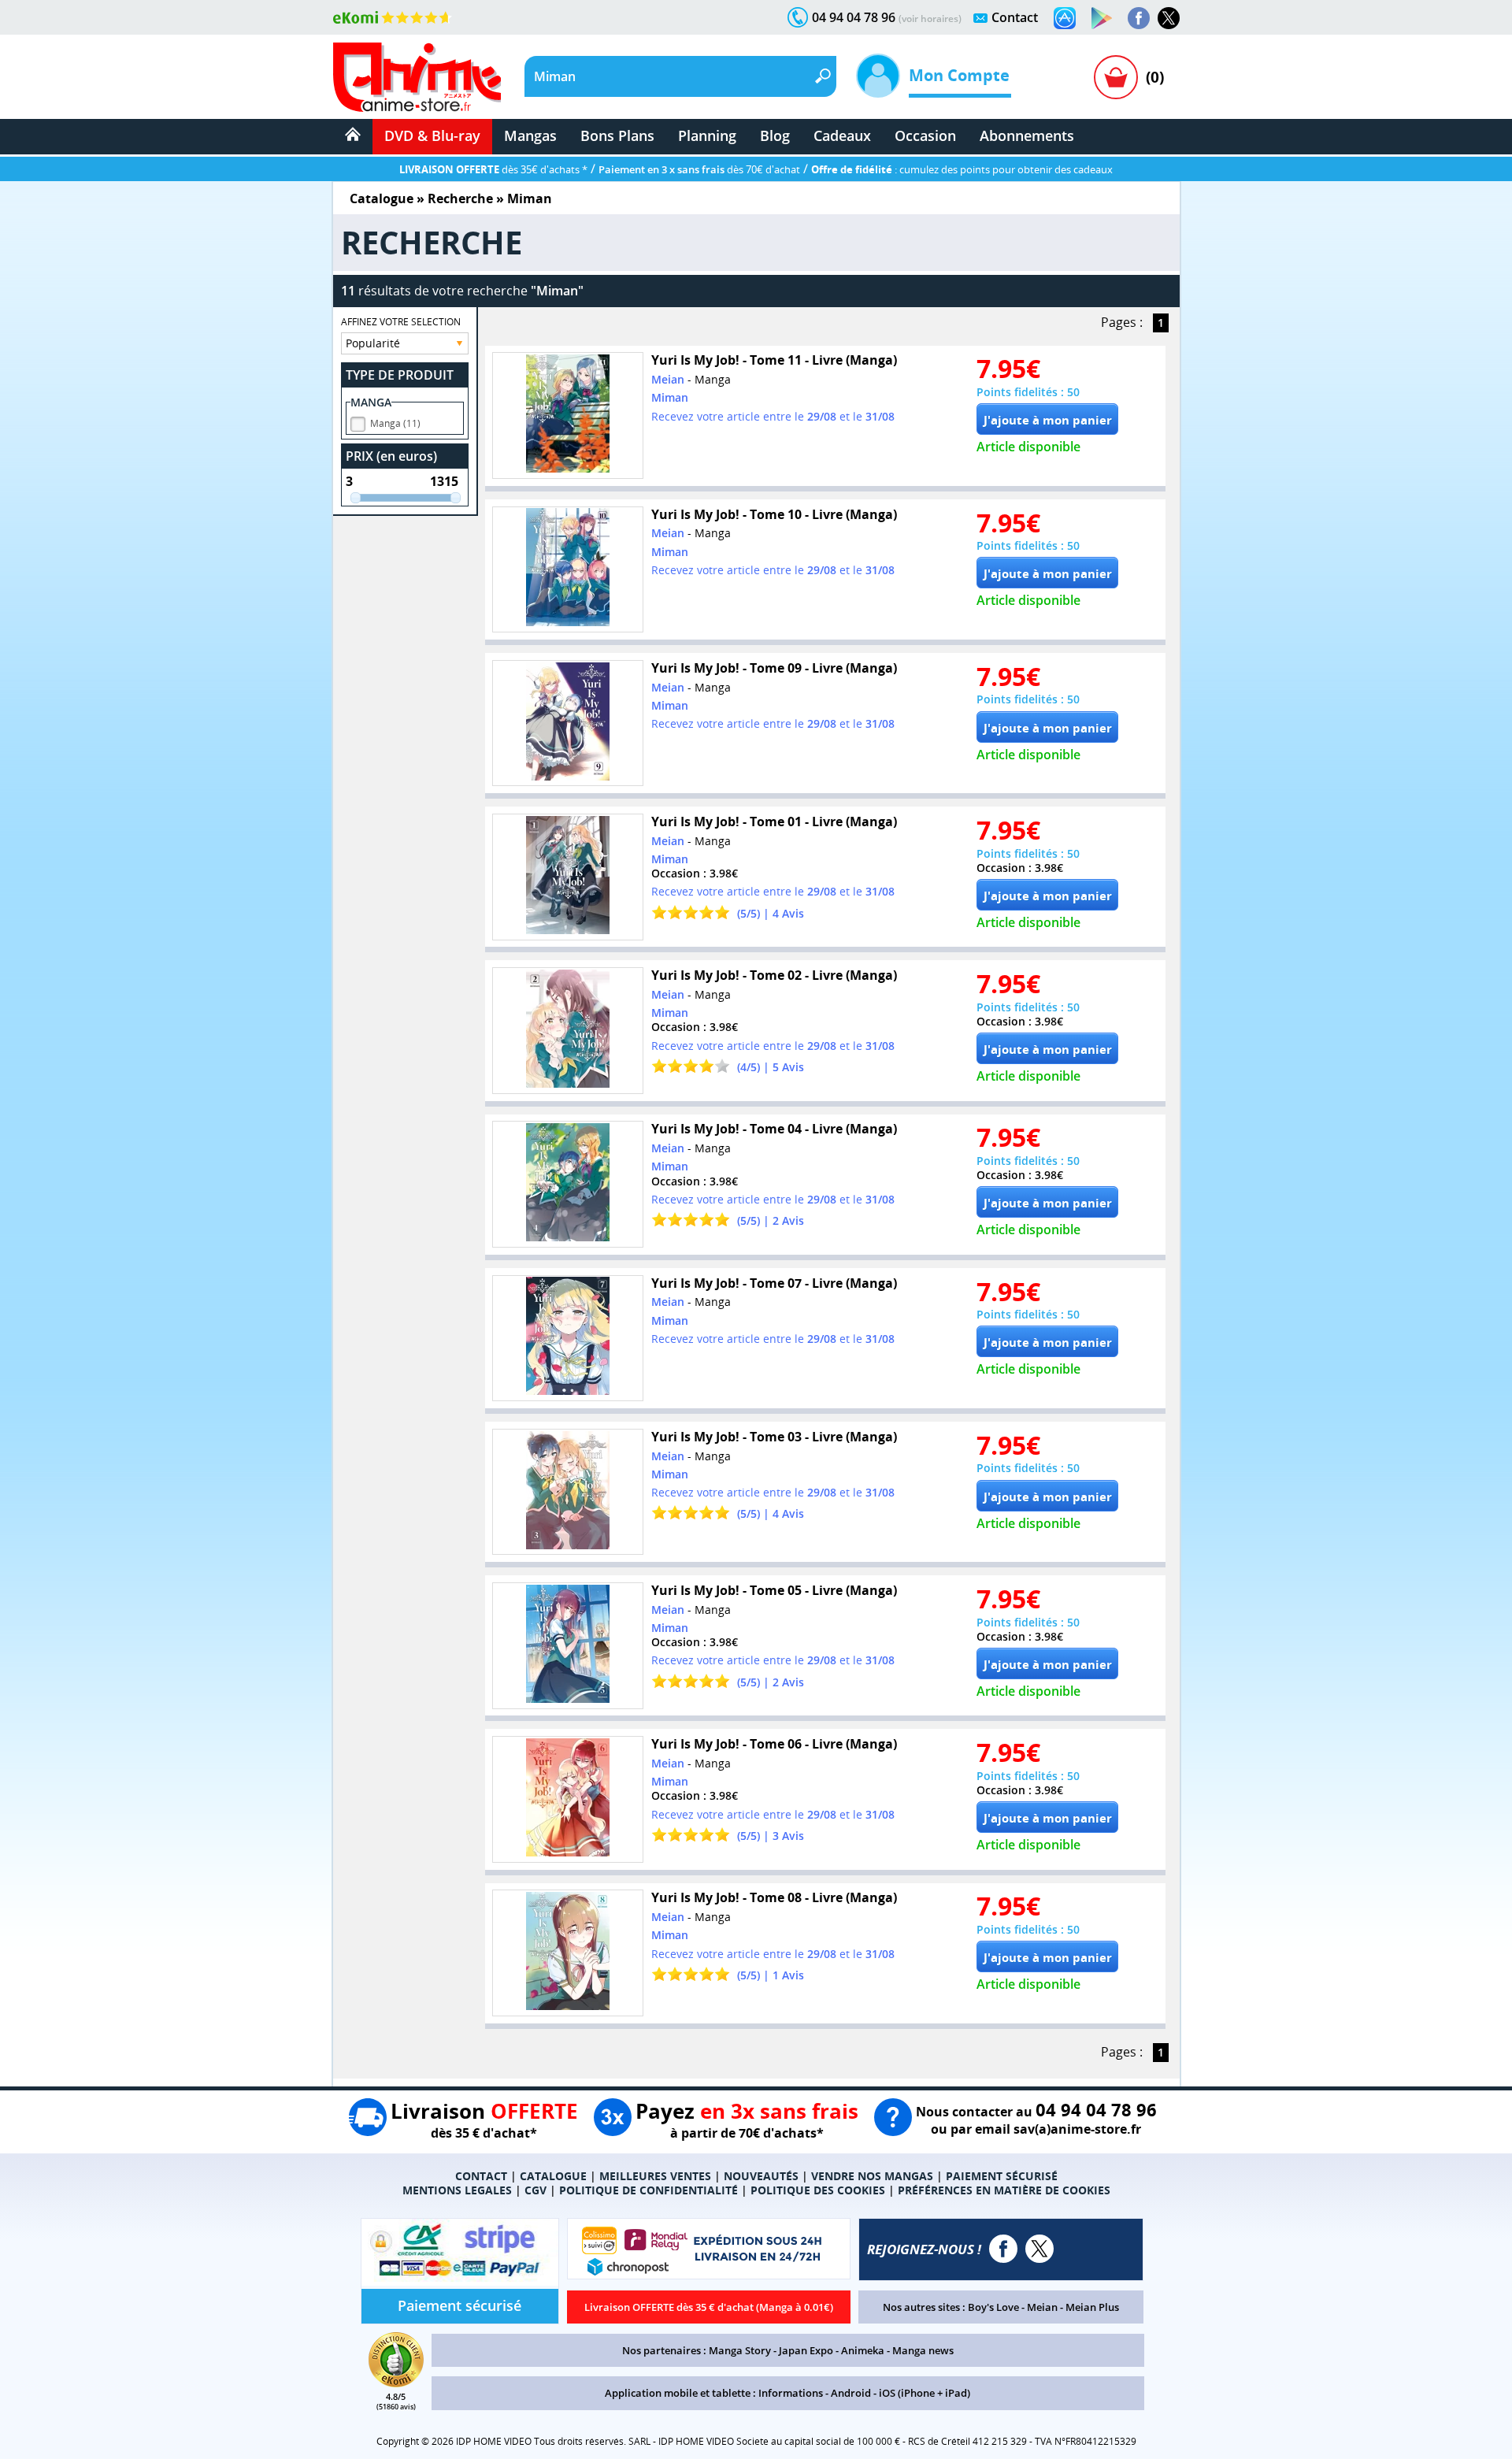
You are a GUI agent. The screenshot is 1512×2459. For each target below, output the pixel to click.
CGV (535, 2190)
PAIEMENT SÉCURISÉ (1002, 2176)
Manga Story (740, 2350)
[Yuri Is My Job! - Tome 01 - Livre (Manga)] (568, 877)
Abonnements (1027, 135)
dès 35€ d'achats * (493, 169)
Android (851, 2393)
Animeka (863, 2350)
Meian (1042, 2307)
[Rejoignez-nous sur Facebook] (1139, 18)
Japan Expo (806, 2350)
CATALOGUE (553, 2176)
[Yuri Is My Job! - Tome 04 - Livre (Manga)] (568, 1184)
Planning (707, 135)
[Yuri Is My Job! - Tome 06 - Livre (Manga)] (568, 1799)
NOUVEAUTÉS (761, 2176)
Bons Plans (617, 135)
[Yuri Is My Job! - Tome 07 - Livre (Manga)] (568, 1339)
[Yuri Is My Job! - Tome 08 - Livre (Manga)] (568, 1953)
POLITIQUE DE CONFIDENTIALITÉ (649, 2190)
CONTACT (481, 2176)
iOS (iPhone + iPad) (925, 2393)
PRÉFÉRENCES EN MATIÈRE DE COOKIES (1004, 2190)
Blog (775, 135)
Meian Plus (1092, 2307)
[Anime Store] (417, 77)
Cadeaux (842, 135)
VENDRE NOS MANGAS (872, 2176)
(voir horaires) (930, 19)
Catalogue (382, 198)
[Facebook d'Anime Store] (1003, 2249)
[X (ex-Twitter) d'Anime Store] (1039, 2249)
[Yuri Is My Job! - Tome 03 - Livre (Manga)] (568, 1492)
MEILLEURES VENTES (655, 2176)
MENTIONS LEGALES (457, 2190)
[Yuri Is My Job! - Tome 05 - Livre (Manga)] (568, 1646)
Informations (791, 2393)
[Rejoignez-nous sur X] (1169, 18)
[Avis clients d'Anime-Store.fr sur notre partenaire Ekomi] (393, 17)
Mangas (530, 135)
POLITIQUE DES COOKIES (818, 2190)
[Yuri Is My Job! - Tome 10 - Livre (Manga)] (568, 570)
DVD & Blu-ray (432, 135)
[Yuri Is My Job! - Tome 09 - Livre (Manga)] (568, 723)
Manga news (923, 2350)
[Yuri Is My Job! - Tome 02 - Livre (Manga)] (568, 1031)
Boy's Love (993, 2307)
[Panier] (1116, 77)
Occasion (925, 135)
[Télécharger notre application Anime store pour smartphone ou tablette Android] (1102, 18)
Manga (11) (395, 423)
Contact (1015, 17)
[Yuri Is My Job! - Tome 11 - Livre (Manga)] (568, 415)
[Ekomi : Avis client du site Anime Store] (396, 2383)
